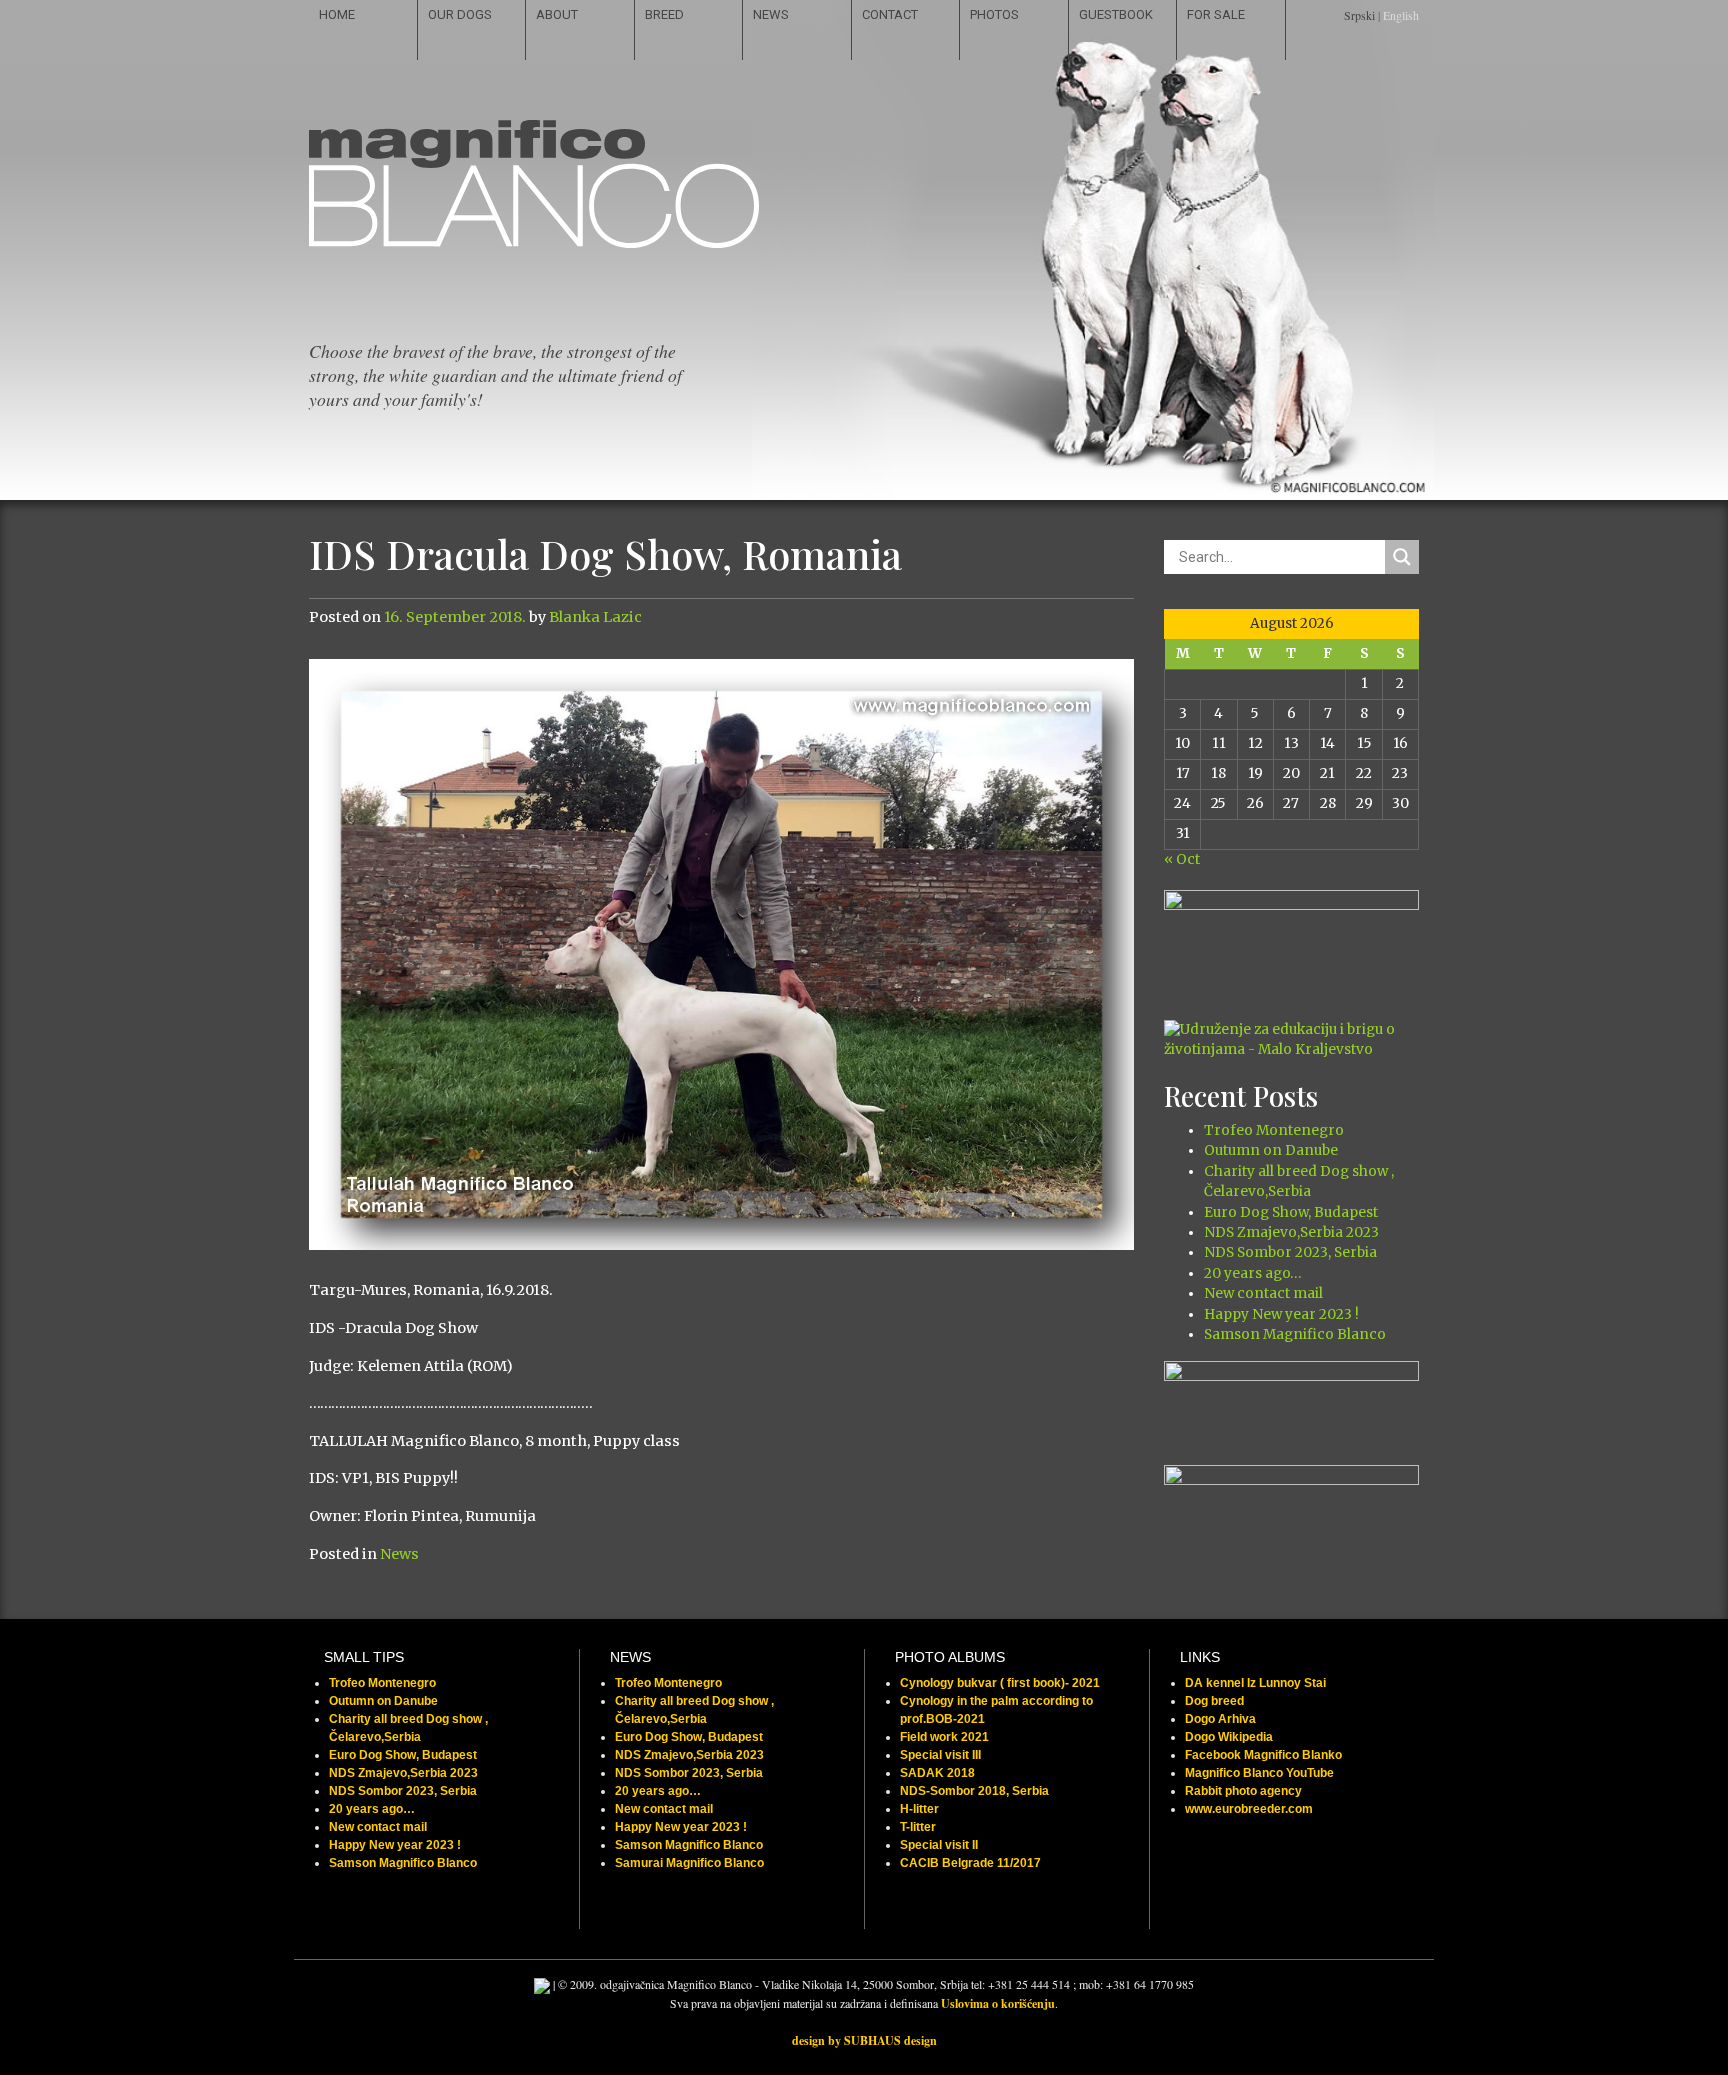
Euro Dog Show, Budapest (1291, 1212)
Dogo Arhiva (1220, 1719)
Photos (994, 14)
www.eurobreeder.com (1249, 1809)
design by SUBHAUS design (864, 2040)
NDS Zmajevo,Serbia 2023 (1291, 1232)
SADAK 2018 (937, 1773)
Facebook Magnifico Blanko (1263, 1755)
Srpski (1359, 15)
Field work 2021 (944, 1737)
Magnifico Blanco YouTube (1259, 1773)
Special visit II (939, 1845)
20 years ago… (1252, 1273)
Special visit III (940, 1755)
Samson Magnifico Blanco (1295, 1334)
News (771, 14)
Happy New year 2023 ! (1281, 1314)
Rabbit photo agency (1243, 1791)
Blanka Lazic (595, 617)
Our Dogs (460, 14)
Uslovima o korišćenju (998, 2003)
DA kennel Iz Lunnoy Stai (1255, 1683)
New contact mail (1263, 1293)
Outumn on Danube (1271, 1150)
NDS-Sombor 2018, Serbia (974, 1791)
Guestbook (1116, 14)
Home (337, 14)
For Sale (1216, 14)
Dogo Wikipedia (1229, 1737)
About (557, 14)
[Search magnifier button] (1402, 557)
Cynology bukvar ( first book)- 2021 (1000, 1683)
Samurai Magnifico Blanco (689, 1863)
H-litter (919, 1809)
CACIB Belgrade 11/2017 (970, 1863)
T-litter (918, 1827)
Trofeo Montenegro (1274, 1130)
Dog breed (1214, 1701)
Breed (664, 14)
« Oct (1182, 859)
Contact (890, 14)
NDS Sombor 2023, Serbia (1290, 1252)
